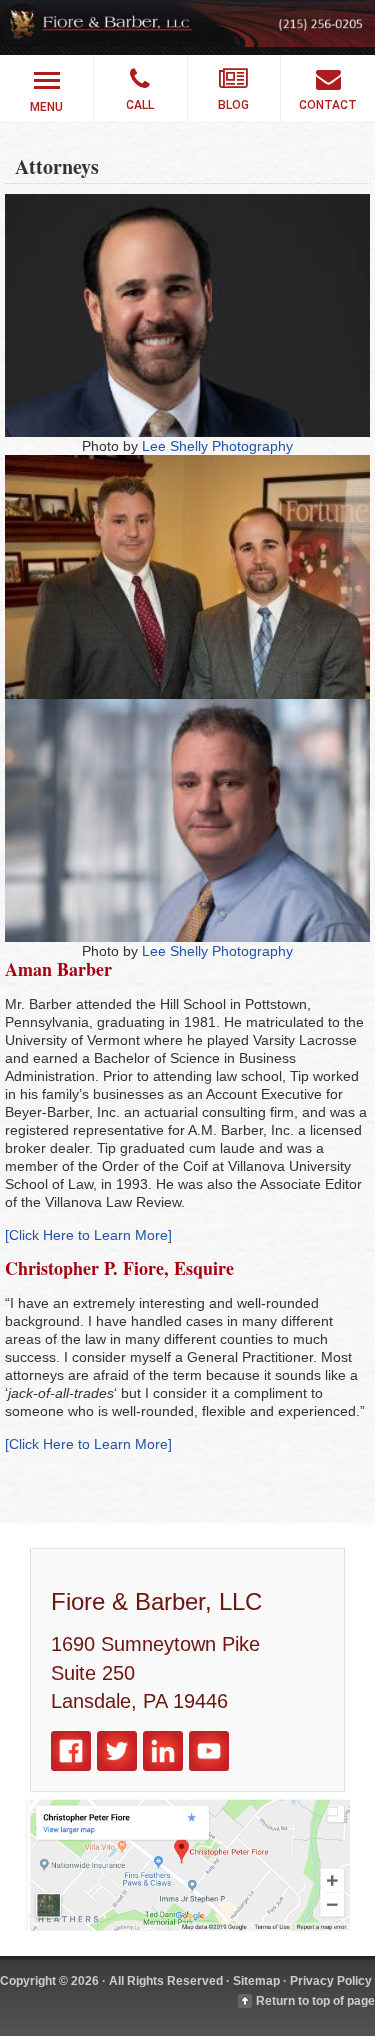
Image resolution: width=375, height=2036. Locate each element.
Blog (233, 105)
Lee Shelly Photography (217, 446)
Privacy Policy (331, 1981)
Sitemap (256, 1981)
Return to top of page (315, 2001)
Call (140, 105)
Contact (328, 105)
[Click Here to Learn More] (88, 1235)
